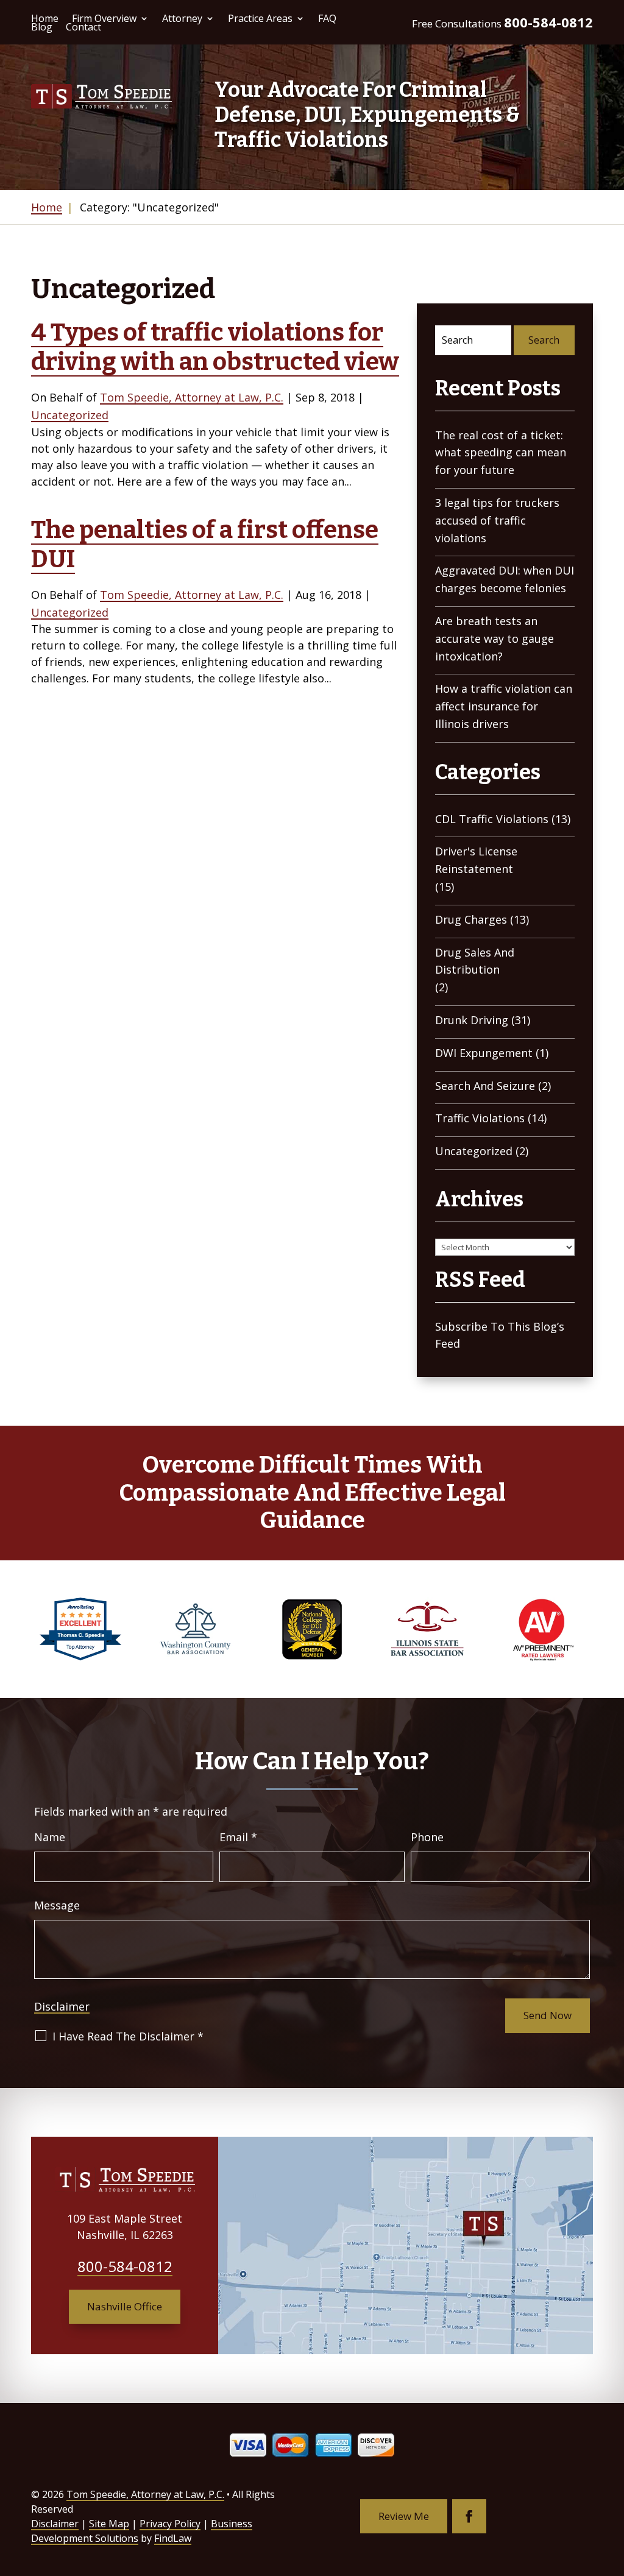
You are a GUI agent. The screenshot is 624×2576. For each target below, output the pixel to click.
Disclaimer (62, 2006)
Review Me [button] (404, 2516)
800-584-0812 (548, 22)
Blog (42, 27)
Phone (427, 1837)
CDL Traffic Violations (492, 819)
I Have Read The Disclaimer (128, 2036)
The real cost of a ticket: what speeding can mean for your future (501, 453)
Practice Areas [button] (260, 18)
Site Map (109, 2524)
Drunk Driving (472, 1020)
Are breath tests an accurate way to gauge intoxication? (495, 639)
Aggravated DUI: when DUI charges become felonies (505, 579)
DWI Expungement (484, 1053)
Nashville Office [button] (125, 2306)
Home (45, 18)
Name (50, 1837)
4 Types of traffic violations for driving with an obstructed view (215, 347)
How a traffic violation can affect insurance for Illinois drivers (504, 706)
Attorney (182, 18)
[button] (612, 2488)
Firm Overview (104, 18)
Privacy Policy (170, 2524)
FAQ (327, 18)
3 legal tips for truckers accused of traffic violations (497, 520)
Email (238, 1837)
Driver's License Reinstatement (476, 860)
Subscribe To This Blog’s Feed (500, 1335)
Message (57, 1905)
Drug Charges (471, 919)
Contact (83, 27)
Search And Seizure (485, 1086)
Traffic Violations (480, 1118)
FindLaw (173, 2538)
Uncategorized (70, 415)
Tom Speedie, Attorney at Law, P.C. (192, 397)
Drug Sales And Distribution (475, 961)
